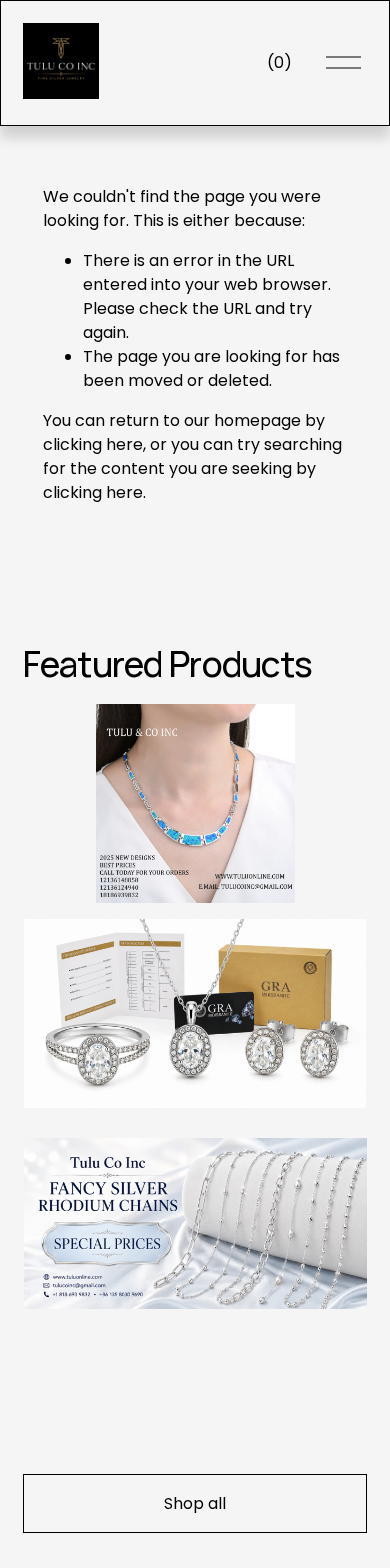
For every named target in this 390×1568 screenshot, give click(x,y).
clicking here (93, 444)
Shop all (195, 1503)
